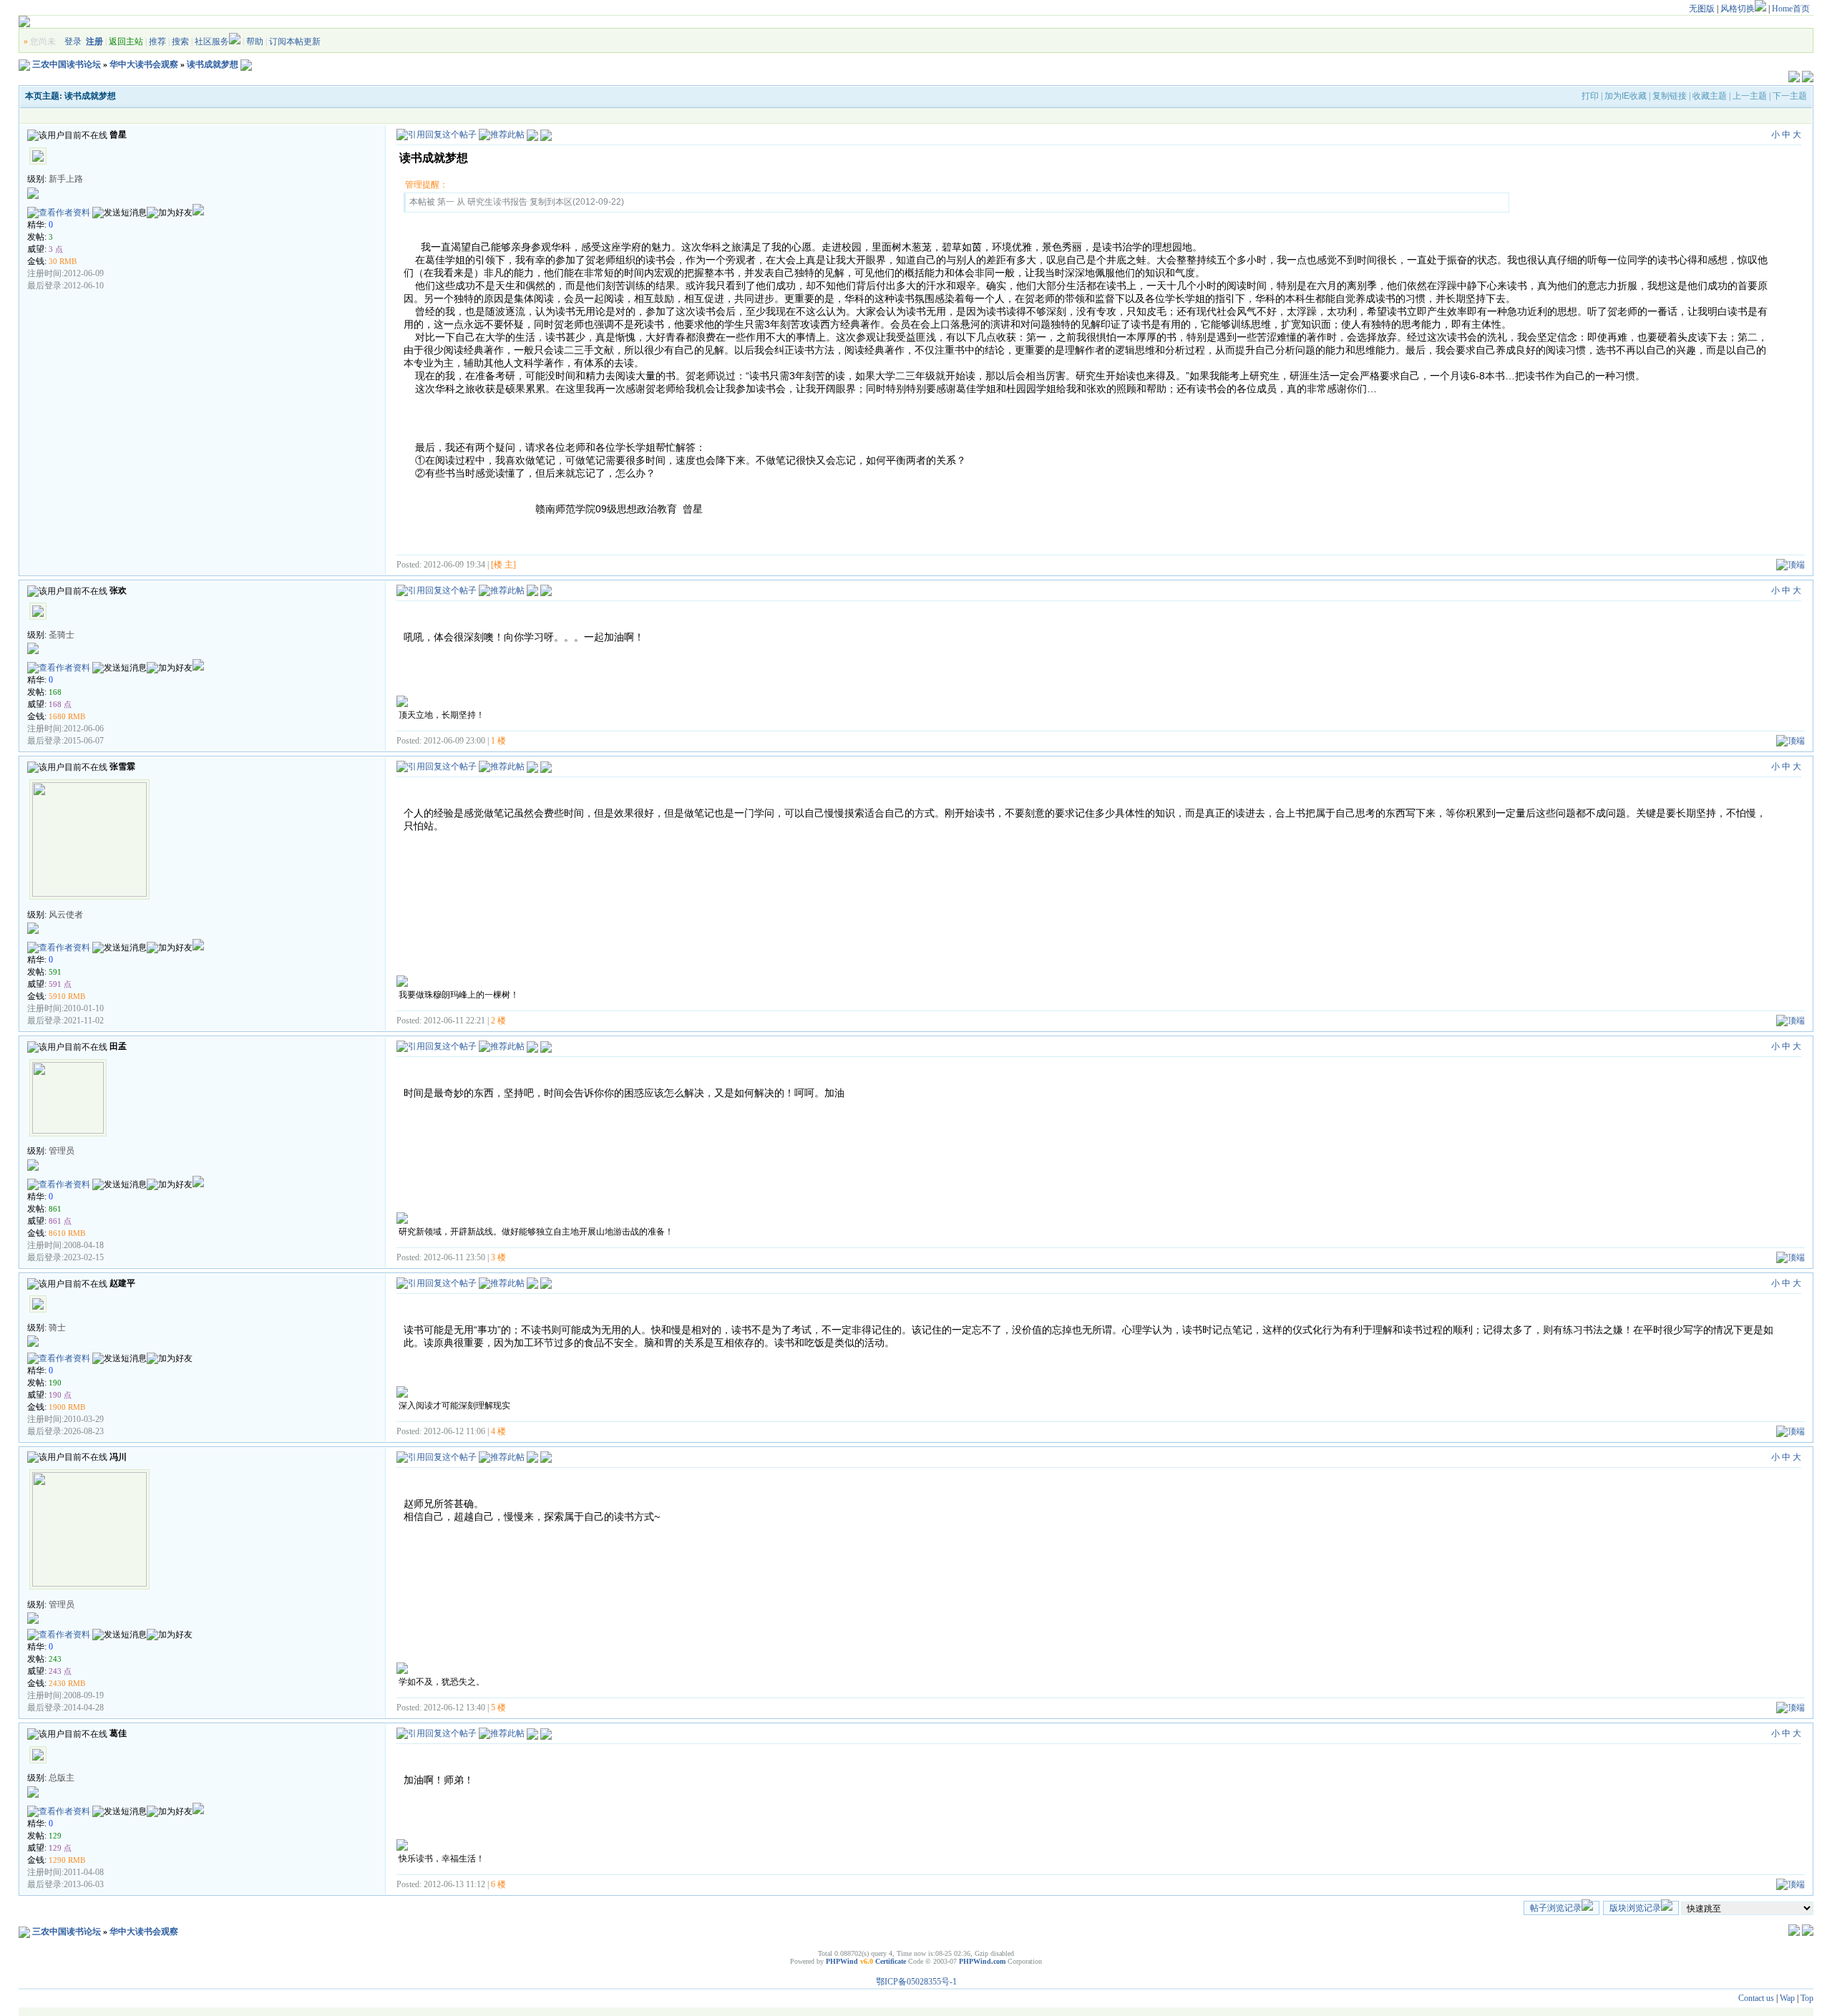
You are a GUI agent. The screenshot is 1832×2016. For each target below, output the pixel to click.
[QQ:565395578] (198, 213)
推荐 (157, 42)
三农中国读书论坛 (67, 64)
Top (1807, 1998)
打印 (1590, 96)
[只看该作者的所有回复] (546, 590)
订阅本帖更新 (295, 42)
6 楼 (498, 1884)
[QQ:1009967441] (198, 668)
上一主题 (1750, 96)
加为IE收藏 (1626, 96)
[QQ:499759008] (198, 1184)
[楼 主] (503, 565)
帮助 (255, 42)
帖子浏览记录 (1556, 1908)
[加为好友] (170, 213)
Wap (1787, 1998)
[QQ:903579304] (198, 1811)
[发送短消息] (120, 213)
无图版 (1702, 9)
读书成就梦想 (213, 64)
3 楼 (498, 1257)
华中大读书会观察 (144, 64)
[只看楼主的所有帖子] (546, 135)
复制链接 (1670, 96)
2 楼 (498, 1021)
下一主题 (1790, 96)
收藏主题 (1710, 96)
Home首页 (1791, 9)
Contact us (1756, 1998)
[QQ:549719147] (198, 948)
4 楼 (498, 1431)
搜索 (180, 42)
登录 (73, 42)
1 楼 (498, 741)
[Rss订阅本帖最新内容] (246, 64)
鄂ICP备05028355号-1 (916, 1982)
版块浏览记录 (1635, 1908)
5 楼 (498, 1708)
